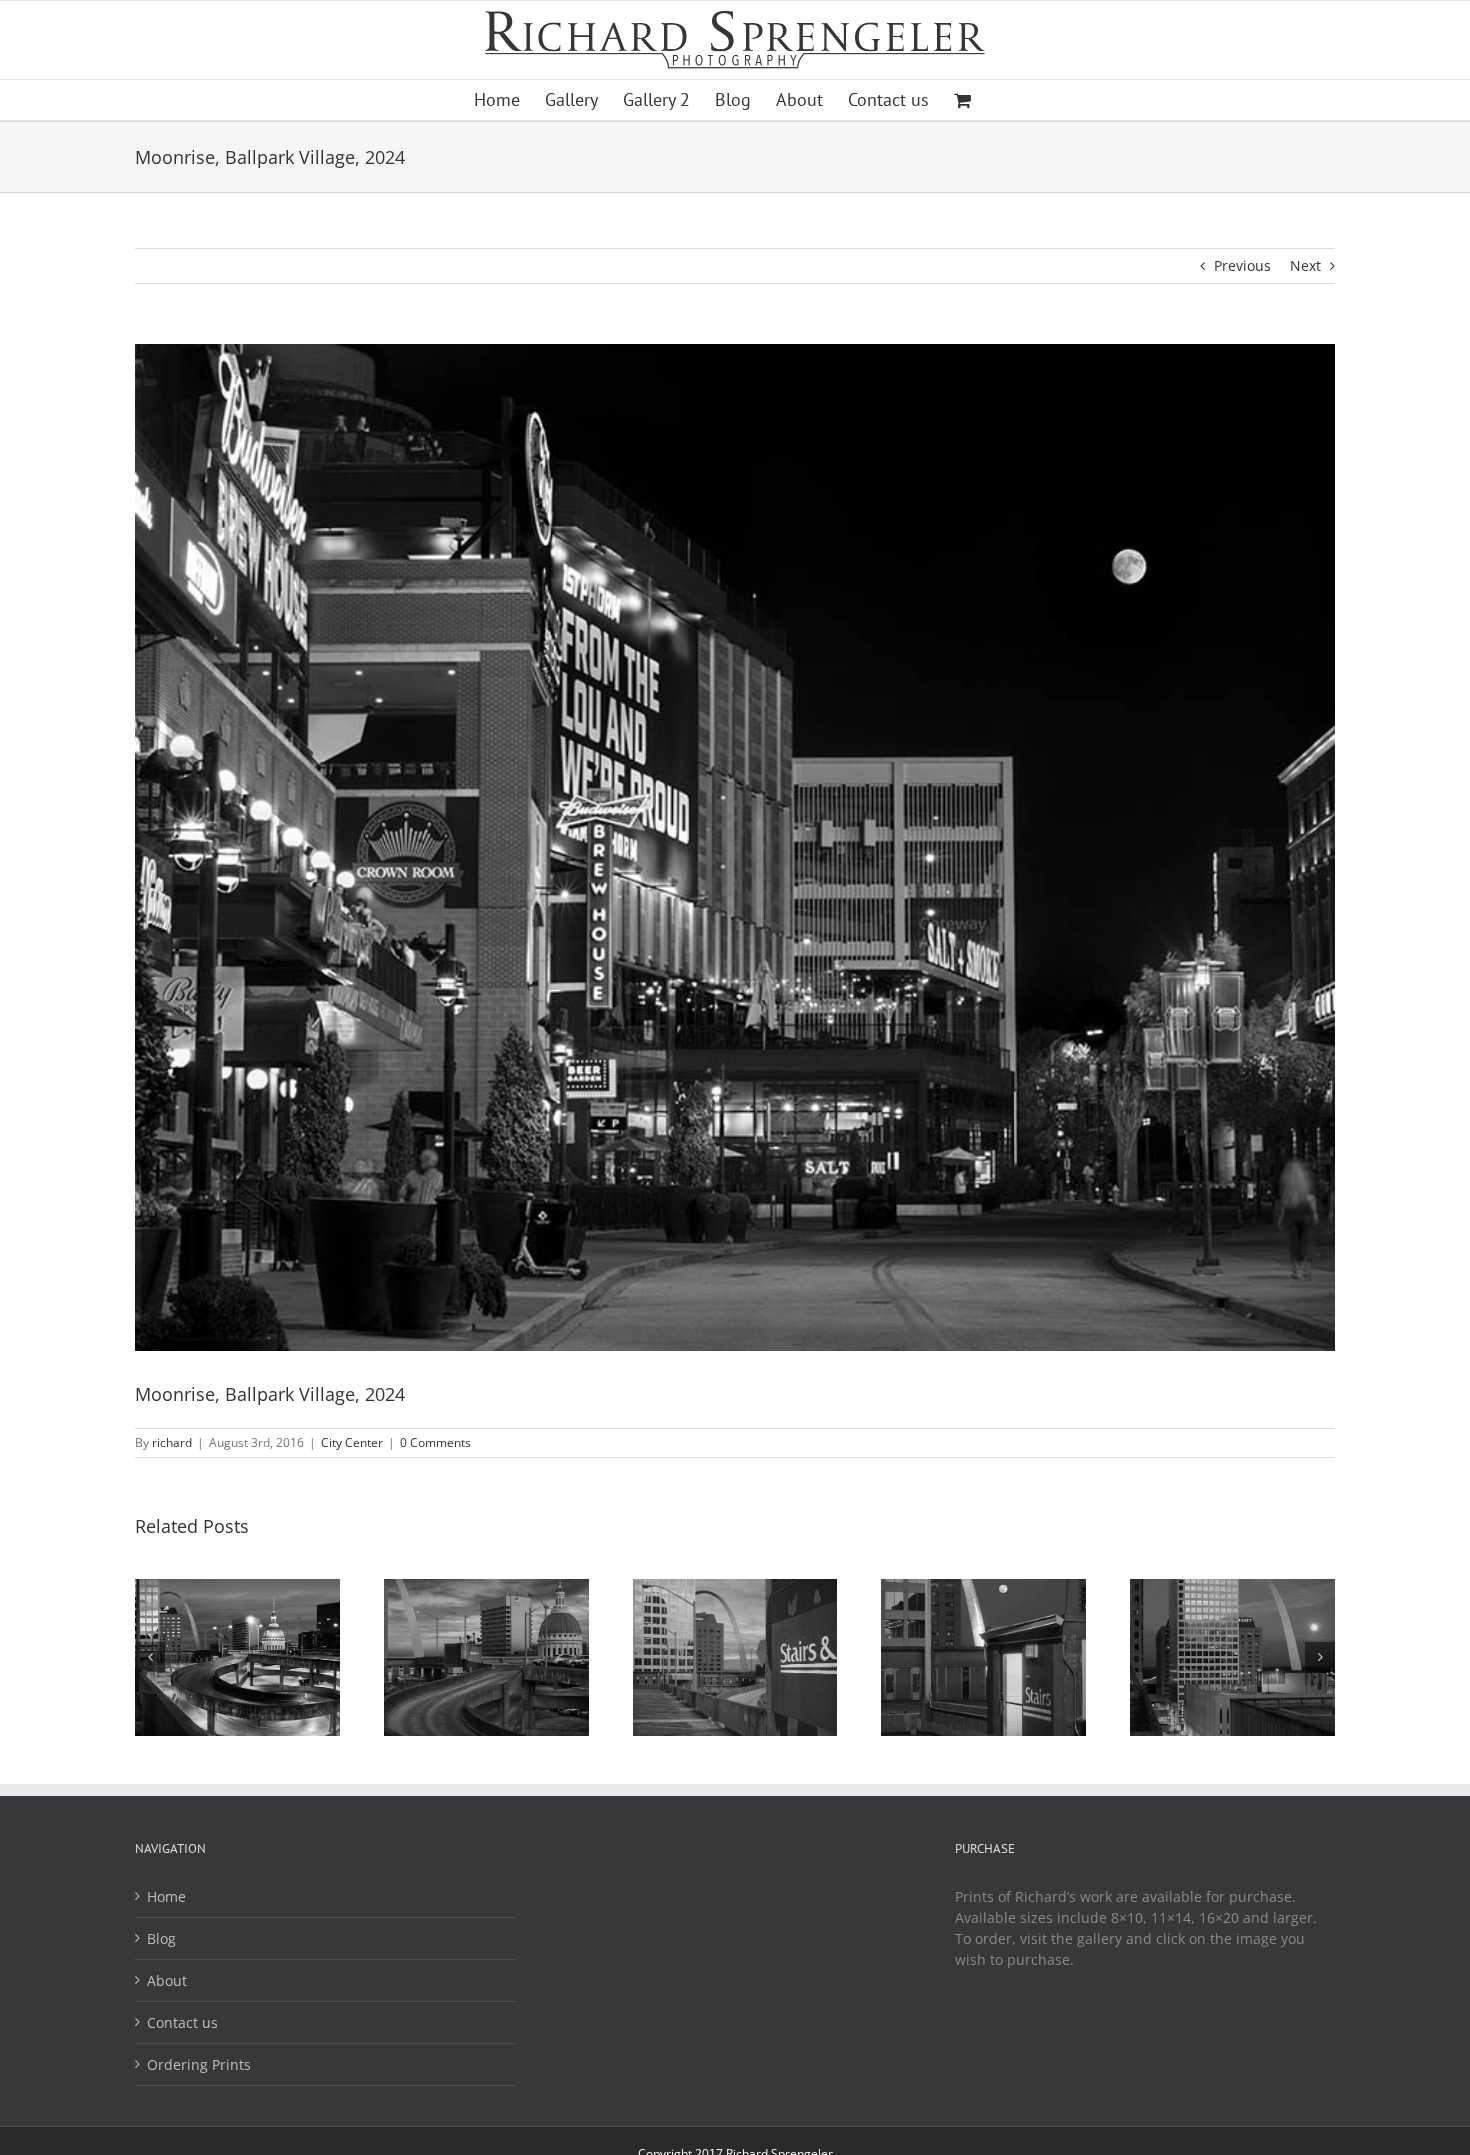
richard (172, 1442)
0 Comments (435, 1442)
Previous (1242, 265)
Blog (161, 1938)
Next (1305, 265)
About (167, 1980)
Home (166, 1896)
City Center (352, 1442)
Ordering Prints (199, 2064)
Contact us (182, 2022)
